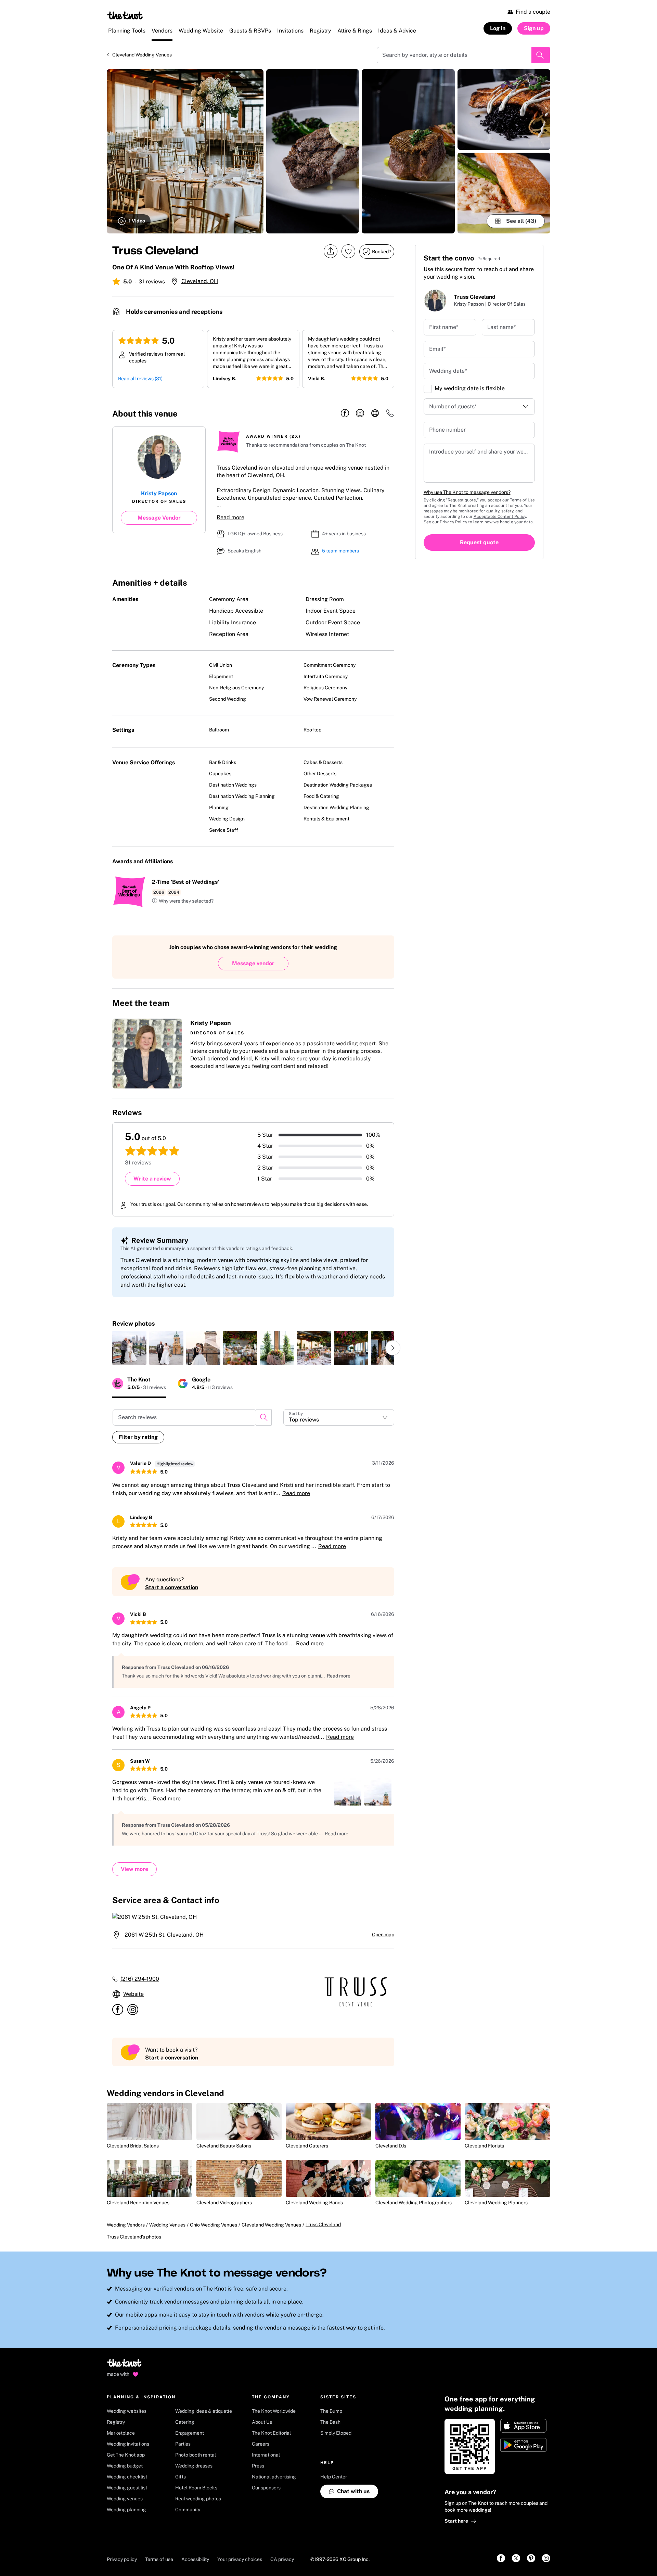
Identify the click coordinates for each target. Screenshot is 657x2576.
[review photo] (129, 1348)
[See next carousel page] (393, 1348)
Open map (383, 1935)
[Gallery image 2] (313, 151)
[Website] (375, 413)
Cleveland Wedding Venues (142, 55)
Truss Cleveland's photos (134, 2237)
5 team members (340, 551)
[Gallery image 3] (408, 151)
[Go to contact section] (390, 415)
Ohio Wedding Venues (214, 2225)
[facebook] (345, 413)
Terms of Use (522, 500)
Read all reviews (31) (140, 379)
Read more (230, 517)
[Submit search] (541, 55)
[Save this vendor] (348, 251)
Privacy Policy (453, 522)
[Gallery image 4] (504, 110)
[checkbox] (428, 389)
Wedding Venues (167, 2225)
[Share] (331, 251)
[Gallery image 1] (185, 151)
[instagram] (360, 413)
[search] (264, 1417)
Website (133, 1994)
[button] (183, 901)
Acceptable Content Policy (500, 517)
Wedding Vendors (126, 2225)
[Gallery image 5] (504, 193)
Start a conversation (172, 1587)
